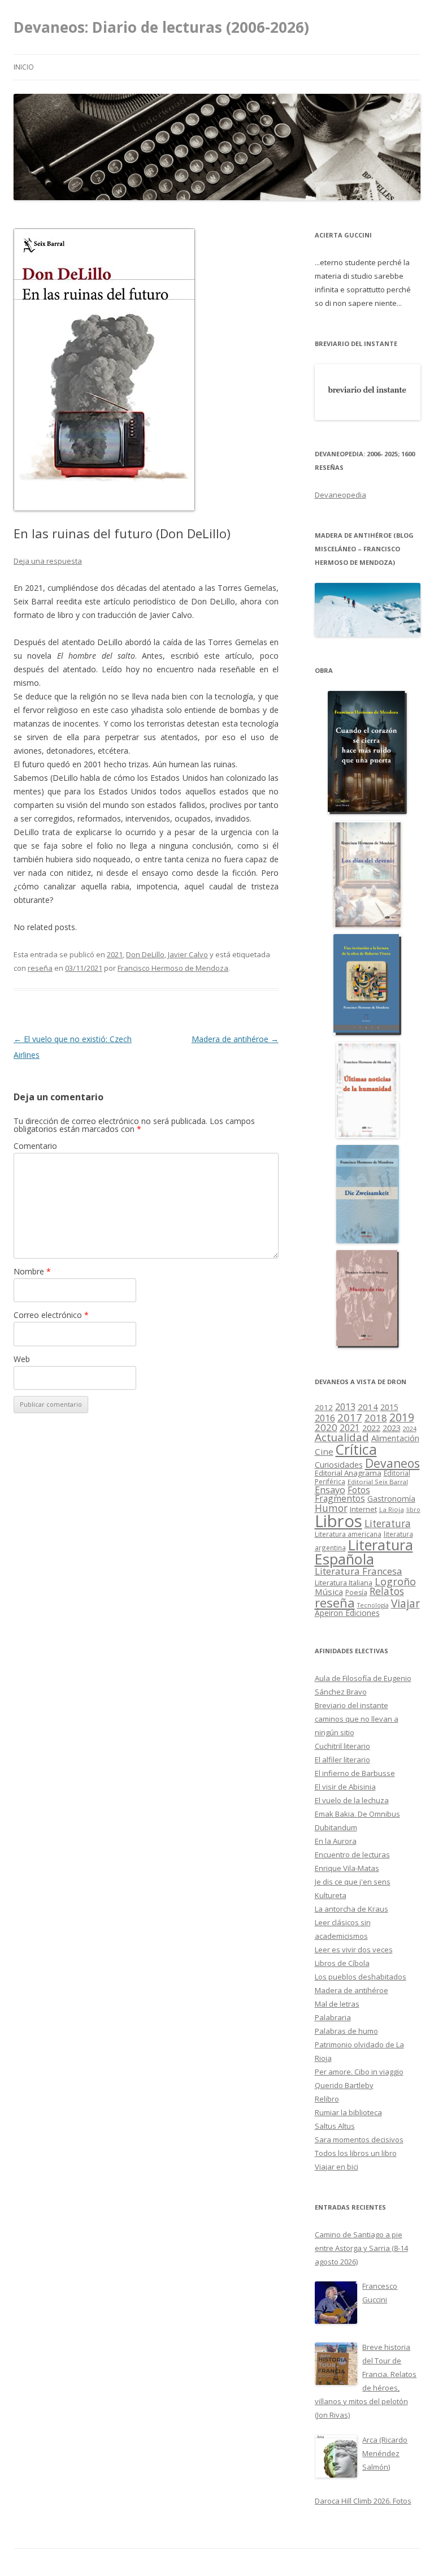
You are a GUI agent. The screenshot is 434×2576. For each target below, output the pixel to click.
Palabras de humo (346, 2031)
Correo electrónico (51, 1315)
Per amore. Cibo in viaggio (359, 2072)
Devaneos (392, 1463)
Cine (324, 1451)
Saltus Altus (335, 2126)
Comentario (35, 1146)
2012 (324, 1407)
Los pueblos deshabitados (361, 1977)
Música (329, 1592)
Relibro (327, 2099)
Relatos (387, 1591)
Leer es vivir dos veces (354, 1950)
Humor (331, 1508)
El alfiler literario (342, 1760)
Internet (363, 1509)
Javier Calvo (188, 954)
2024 (410, 1429)
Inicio (24, 67)
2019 (402, 1417)
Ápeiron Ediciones (347, 1613)
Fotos (359, 1490)
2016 (325, 1418)
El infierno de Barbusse (355, 1773)
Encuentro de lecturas (352, 1855)
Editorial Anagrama (348, 1473)
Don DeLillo (145, 954)
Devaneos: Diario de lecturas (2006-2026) (161, 27)
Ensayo (330, 1490)
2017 (350, 1417)
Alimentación (395, 1438)
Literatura (388, 1523)
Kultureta (331, 1895)
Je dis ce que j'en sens (353, 1882)
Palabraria (333, 2017)
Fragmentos (340, 1498)
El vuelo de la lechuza (352, 1800)
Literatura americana (348, 1534)
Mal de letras (337, 2004)
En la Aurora (336, 1841)
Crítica (356, 1449)
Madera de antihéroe (235, 1039)
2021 (115, 954)
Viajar (405, 1603)
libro (413, 1510)
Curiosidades (339, 1465)
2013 (345, 1407)
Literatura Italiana (344, 1583)
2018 (376, 1418)
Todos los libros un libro (356, 2153)
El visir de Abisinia (345, 1787)
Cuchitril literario (342, 1746)
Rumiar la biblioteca (348, 2112)
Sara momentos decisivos (359, 2140)
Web (22, 1359)
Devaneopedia (340, 495)
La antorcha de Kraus (351, 1909)
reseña (40, 968)
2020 (326, 1427)
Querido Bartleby (344, 2085)
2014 (368, 1407)
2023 (392, 1428)
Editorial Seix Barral (378, 1482)
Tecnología (373, 1605)
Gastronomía (391, 1499)
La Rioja (392, 1509)
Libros (338, 1521)
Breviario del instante (351, 1705)
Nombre (32, 1271)
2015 (389, 1407)
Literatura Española (364, 1552)
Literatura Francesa (359, 1571)
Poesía (356, 1592)
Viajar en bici (337, 2167)
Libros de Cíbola (342, 1963)
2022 (371, 1428)
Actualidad (342, 1437)
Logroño (395, 1581)
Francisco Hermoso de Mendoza (173, 968)
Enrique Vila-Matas (347, 1868)
